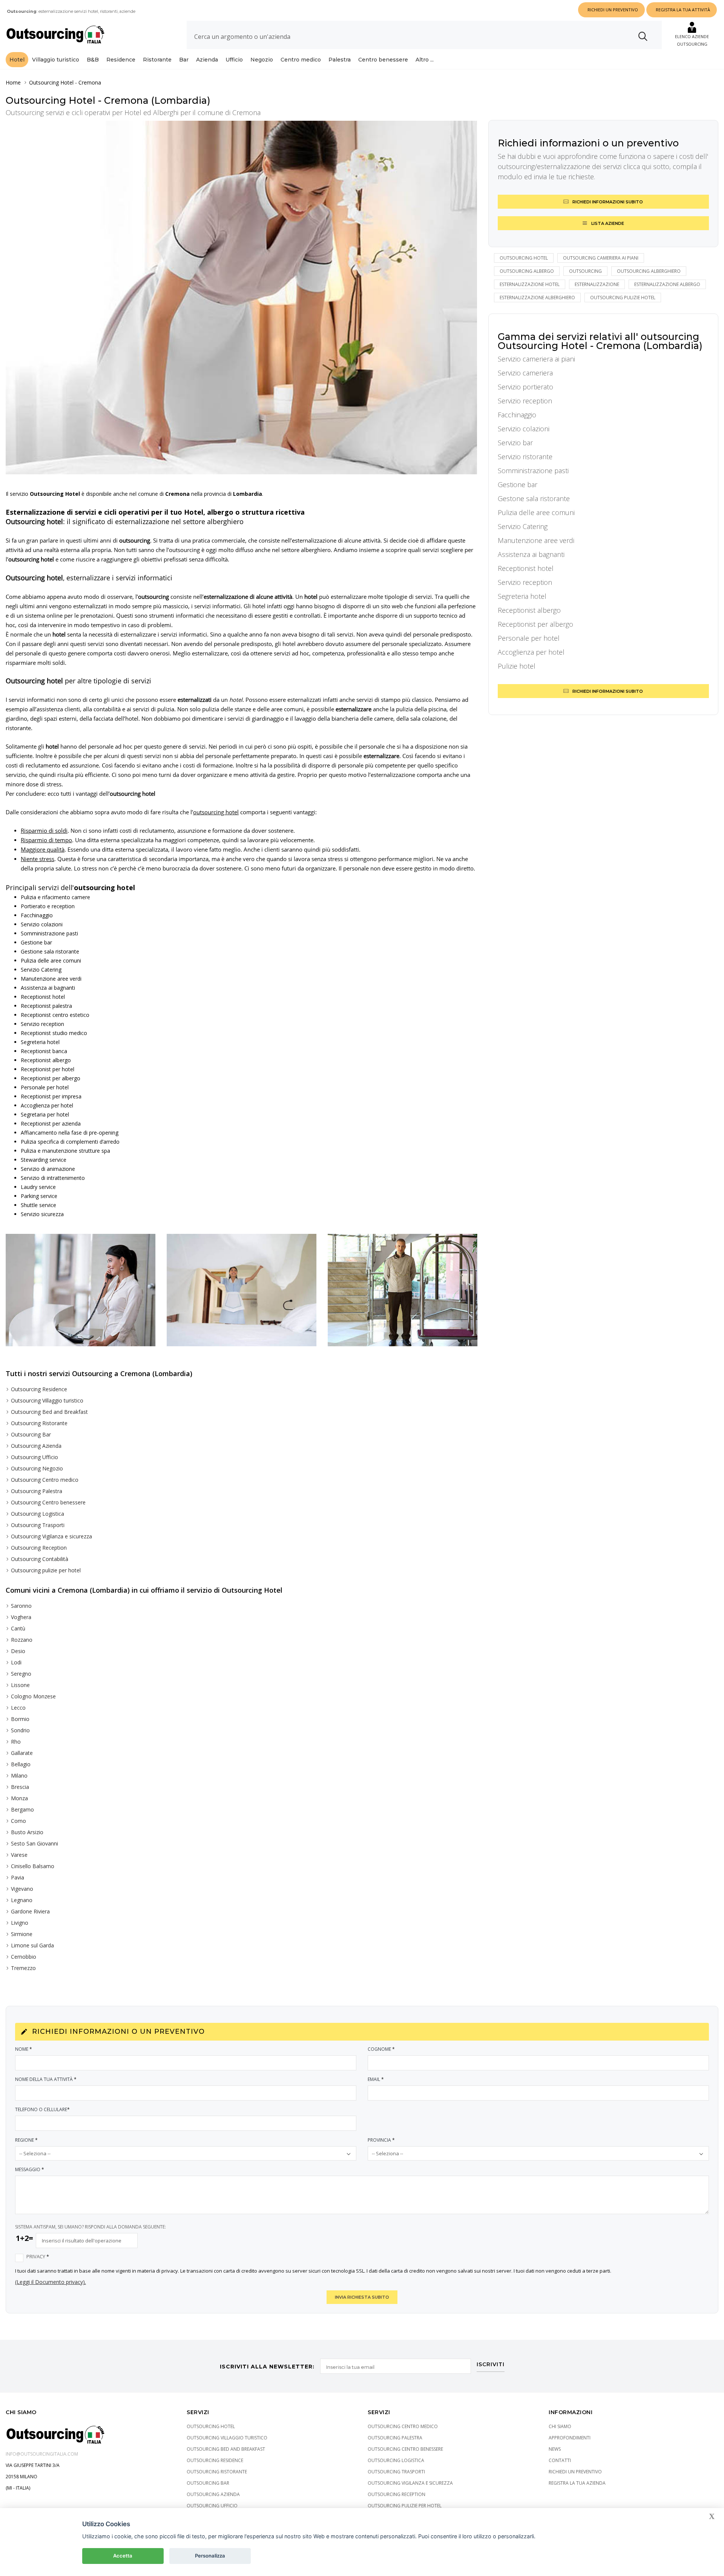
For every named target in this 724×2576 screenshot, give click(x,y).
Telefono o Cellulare (42, 2109)
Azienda (207, 60)
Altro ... (425, 60)
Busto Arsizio (27, 1832)
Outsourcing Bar (31, 1434)
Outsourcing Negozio (37, 1468)
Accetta (123, 2556)
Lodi (16, 1662)
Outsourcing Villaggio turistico (47, 1400)
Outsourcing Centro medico (45, 1480)
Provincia (381, 2140)
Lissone (20, 1685)
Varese (19, 1855)
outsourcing (585, 271)
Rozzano (22, 1640)
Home (13, 82)
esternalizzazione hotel (530, 284)
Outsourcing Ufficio (35, 1457)
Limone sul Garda (32, 1945)
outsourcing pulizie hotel (623, 298)
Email (376, 2079)
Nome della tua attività (46, 2079)
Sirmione (22, 1934)
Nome (24, 2049)
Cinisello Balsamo (33, 1866)
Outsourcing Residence (39, 1389)
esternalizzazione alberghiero (537, 298)
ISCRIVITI (491, 2365)
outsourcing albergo (527, 271)
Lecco (18, 1708)
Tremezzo (23, 1968)
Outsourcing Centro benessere (48, 1502)
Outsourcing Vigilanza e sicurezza (51, 1536)
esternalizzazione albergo (667, 284)
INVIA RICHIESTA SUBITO (362, 2297)
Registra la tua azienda (577, 2483)
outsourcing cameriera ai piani (601, 258)
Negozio (262, 60)
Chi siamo (560, 2426)
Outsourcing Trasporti (38, 1525)
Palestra (340, 60)
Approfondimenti (570, 2438)
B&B (93, 60)
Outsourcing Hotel (51, 82)
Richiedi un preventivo (575, 2472)
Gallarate (22, 1753)
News (555, 2449)
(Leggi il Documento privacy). (51, 2282)
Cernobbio (24, 1957)
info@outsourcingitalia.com (42, 2454)
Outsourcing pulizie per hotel (46, 1570)
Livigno (20, 1923)
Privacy (38, 2257)
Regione (26, 2140)
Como (18, 1821)
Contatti (560, 2460)
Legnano (22, 1900)
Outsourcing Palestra (37, 1491)
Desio (18, 1651)
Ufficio (234, 60)
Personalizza (210, 2556)
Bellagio (21, 1764)
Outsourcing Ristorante (39, 1423)
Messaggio (30, 2169)
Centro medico (301, 60)
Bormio (20, 1719)
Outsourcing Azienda (36, 1446)
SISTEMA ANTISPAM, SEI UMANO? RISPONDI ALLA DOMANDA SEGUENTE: (90, 2227)
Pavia (18, 1877)
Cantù (18, 1628)
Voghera (21, 1617)
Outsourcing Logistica (38, 1514)
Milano (19, 1776)
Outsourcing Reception (39, 1548)
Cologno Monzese (33, 1696)
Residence (121, 60)
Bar (184, 60)
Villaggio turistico (56, 60)
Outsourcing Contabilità (40, 1559)
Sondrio (20, 1730)
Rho (16, 1742)
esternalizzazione (597, 284)
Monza (19, 1798)
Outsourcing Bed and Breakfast (49, 1412)
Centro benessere (383, 60)
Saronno (21, 1606)
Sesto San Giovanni (35, 1843)
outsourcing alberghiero (649, 271)
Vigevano (22, 1889)
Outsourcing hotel (524, 258)
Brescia (20, 1787)
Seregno (21, 1674)
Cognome (381, 2049)
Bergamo (22, 1809)
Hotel (17, 60)
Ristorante (157, 60)
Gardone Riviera (30, 1911)
